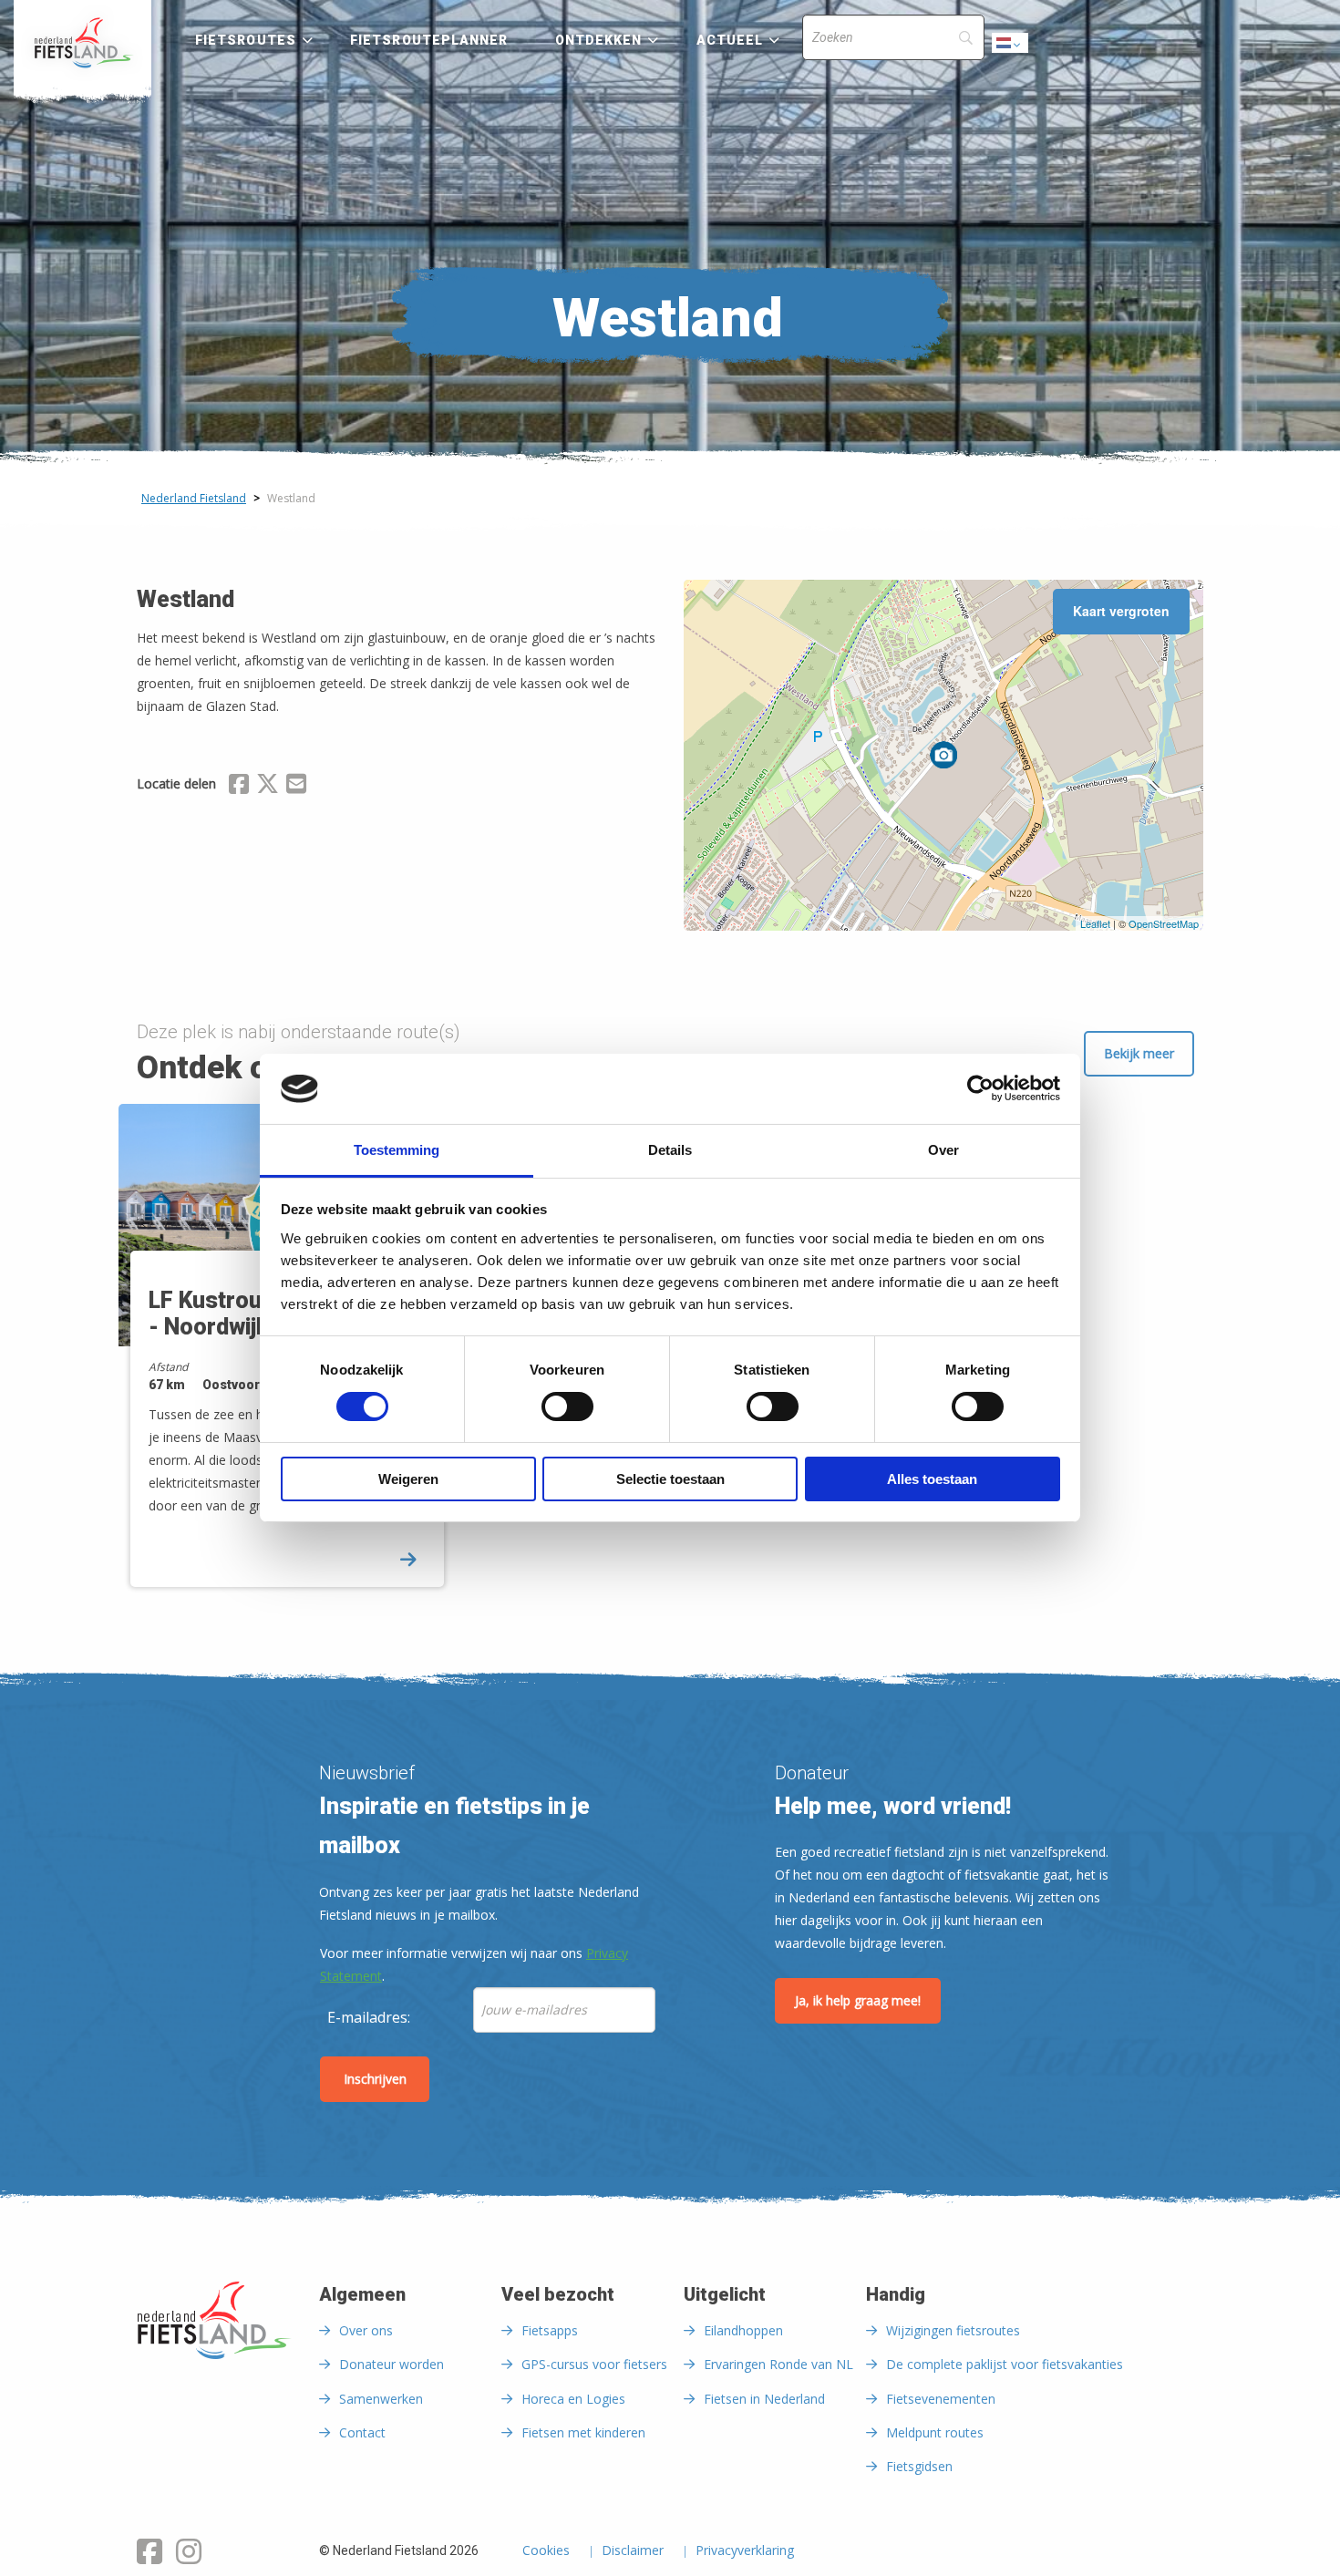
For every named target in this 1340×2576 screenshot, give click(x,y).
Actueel (730, 40)
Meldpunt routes (935, 2432)
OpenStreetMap (1164, 923)
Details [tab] (670, 1150)
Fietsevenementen (941, 2399)
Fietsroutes (246, 40)
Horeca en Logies (573, 2399)
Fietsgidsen (919, 2466)
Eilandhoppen (743, 2330)
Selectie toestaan (670, 1479)
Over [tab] (943, 1150)
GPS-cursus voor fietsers (594, 2364)
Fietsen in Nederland (764, 2399)
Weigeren (408, 1479)
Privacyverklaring (745, 2551)
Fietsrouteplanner (429, 40)
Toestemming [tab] (397, 1150)
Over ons (366, 2330)
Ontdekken (599, 40)
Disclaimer (633, 2551)
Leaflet (1095, 923)
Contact (362, 2432)
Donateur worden (392, 2364)
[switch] (567, 1415)
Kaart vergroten (1121, 611)
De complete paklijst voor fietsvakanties (1005, 2364)
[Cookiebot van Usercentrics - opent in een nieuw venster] (980, 1088)
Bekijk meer (1139, 1053)
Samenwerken (381, 2399)
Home (82, 43)
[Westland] (943, 755)
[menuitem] (82, 43)
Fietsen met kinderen (583, 2432)
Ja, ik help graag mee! (858, 2000)
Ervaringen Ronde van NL (778, 2364)
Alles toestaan (932, 1479)
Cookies (546, 2551)
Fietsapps (550, 2330)
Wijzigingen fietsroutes (953, 2330)
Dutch (1011, 48)
